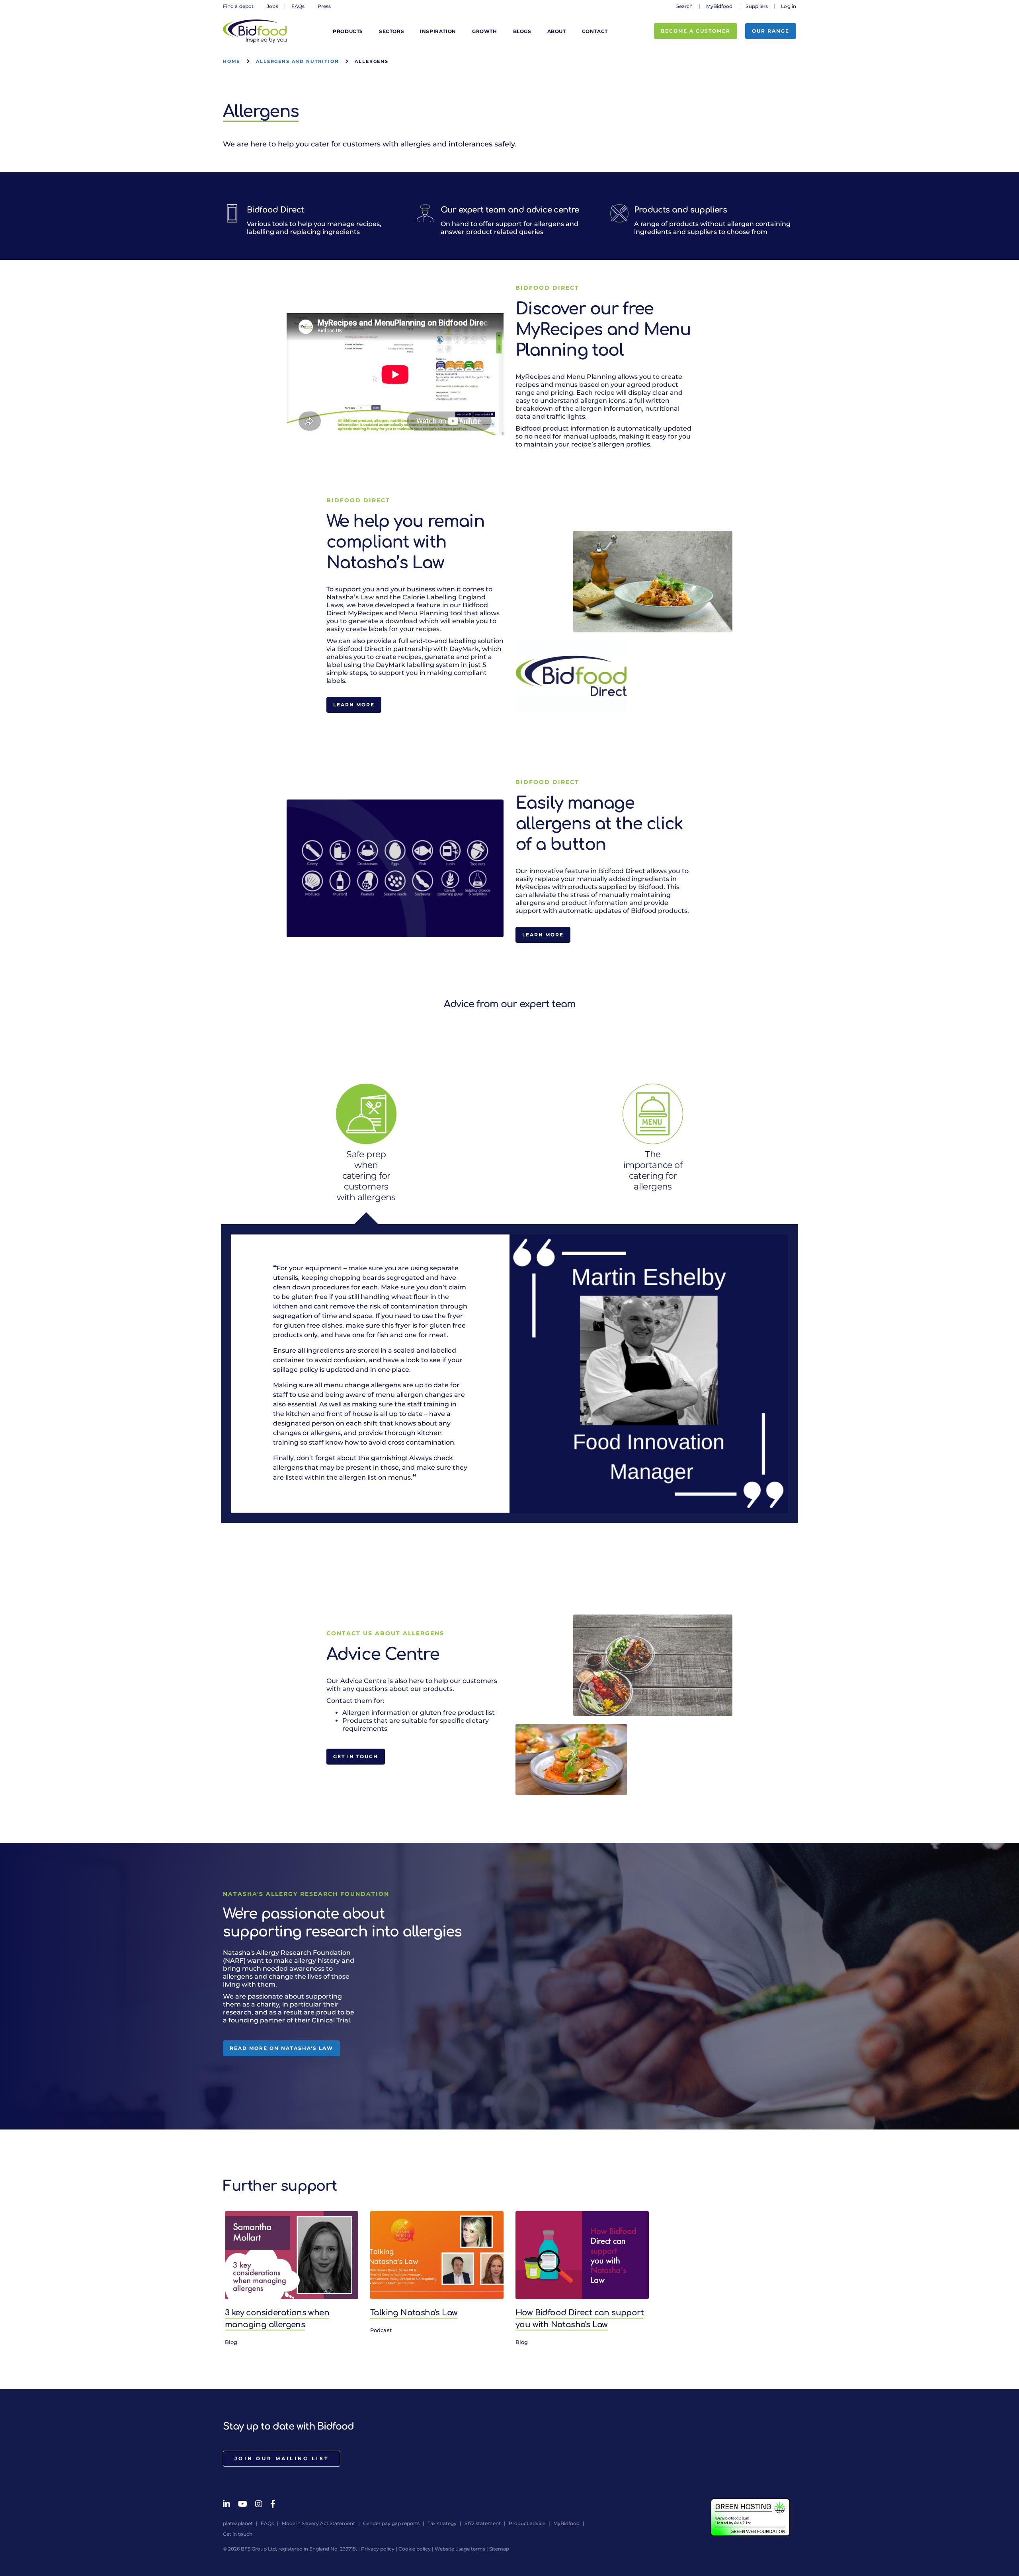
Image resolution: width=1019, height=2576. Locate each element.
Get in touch (356, 1756)
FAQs (298, 6)
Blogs (522, 31)
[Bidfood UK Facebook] (273, 2504)
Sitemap (499, 2549)
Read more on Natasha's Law (281, 2048)
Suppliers (757, 6)
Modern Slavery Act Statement (318, 2523)
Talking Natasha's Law (414, 2313)
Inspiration (438, 31)
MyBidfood (719, 6)
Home (231, 61)
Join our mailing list (282, 2458)
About (557, 31)
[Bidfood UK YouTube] (243, 2504)
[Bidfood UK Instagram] (259, 2504)
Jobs (272, 6)
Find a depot (238, 6)
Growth (485, 31)
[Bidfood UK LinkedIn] (226, 2504)
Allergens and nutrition (297, 61)
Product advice (527, 2523)
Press (324, 6)
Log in (789, 6)
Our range (771, 31)
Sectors (391, 31)
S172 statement (483, 2523)
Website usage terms (460, 2549)
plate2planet (238, 2523)
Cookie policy (415, 2549)
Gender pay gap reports (391, 2523)
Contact (595, 31)
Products (348, 31)
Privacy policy (378, 2549)
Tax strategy (442, 2523)
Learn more (354, 705)
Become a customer (696, 31)
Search (685, 6)
